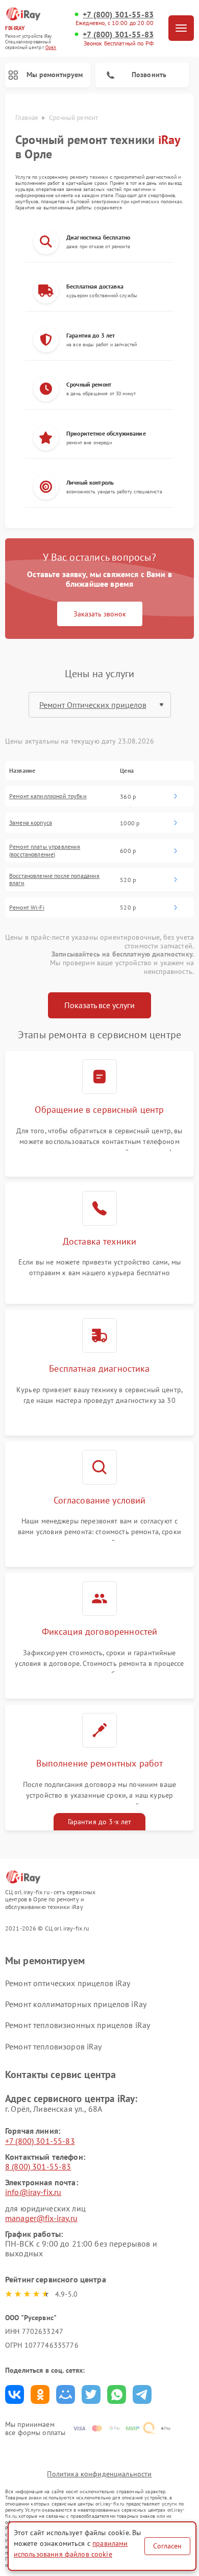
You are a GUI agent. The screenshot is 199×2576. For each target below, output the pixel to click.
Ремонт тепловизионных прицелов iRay (78, 2025)
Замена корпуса (31, 823)
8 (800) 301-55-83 (38, 2166)
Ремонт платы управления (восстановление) (45, 850)
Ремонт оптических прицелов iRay (68, 1983)
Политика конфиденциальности (99, 2474)
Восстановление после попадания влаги (55, 879)
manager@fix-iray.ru (41, 2218)
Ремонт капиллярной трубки (48, 796)
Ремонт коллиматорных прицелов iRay (76, 2004)
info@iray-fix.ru (33, 2192)
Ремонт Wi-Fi (27, 908)
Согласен (167, 2546)
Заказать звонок (100, 614)
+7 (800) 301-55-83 (118, 15)
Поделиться (15, 2394)
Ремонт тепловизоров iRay (54, 2046)
